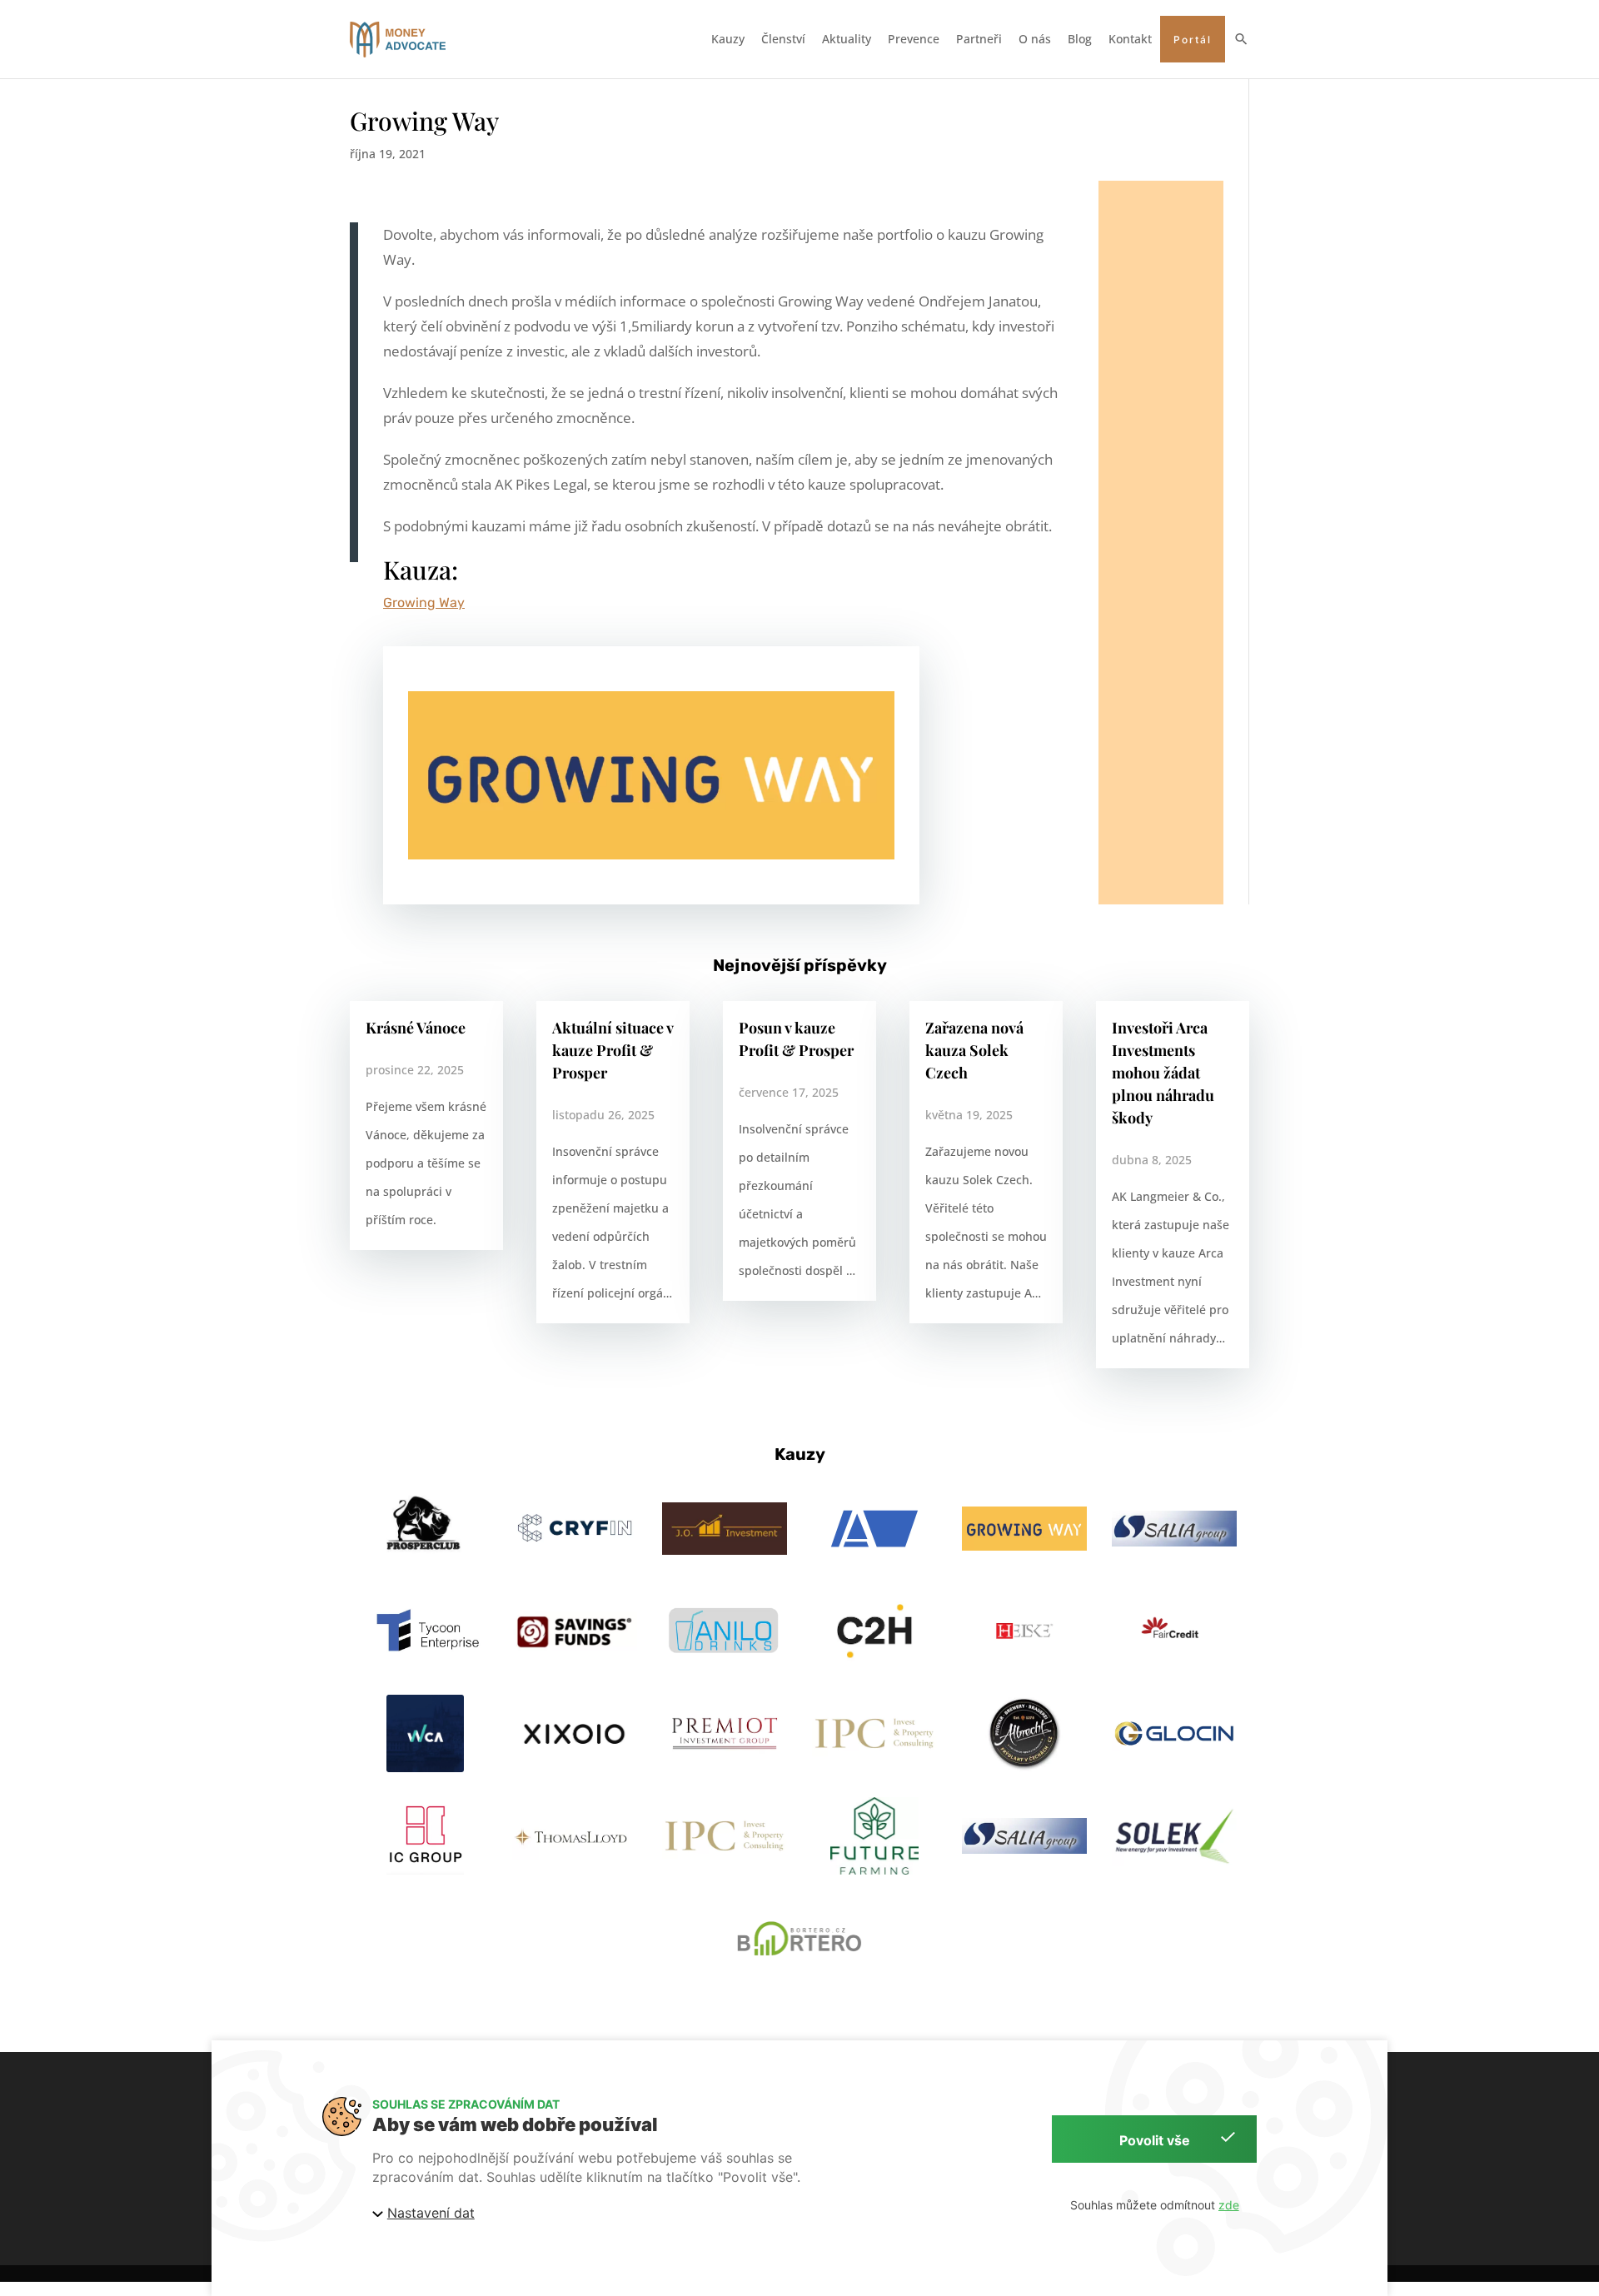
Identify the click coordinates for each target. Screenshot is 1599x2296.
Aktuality (847, 39)
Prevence (914, 39)
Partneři (979, 39)
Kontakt (1130, 39)
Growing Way (424, 603)
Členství (783, 39)
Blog (1080, 39)
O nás (1035, 39)
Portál (1193, 40)
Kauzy (728, 39)
